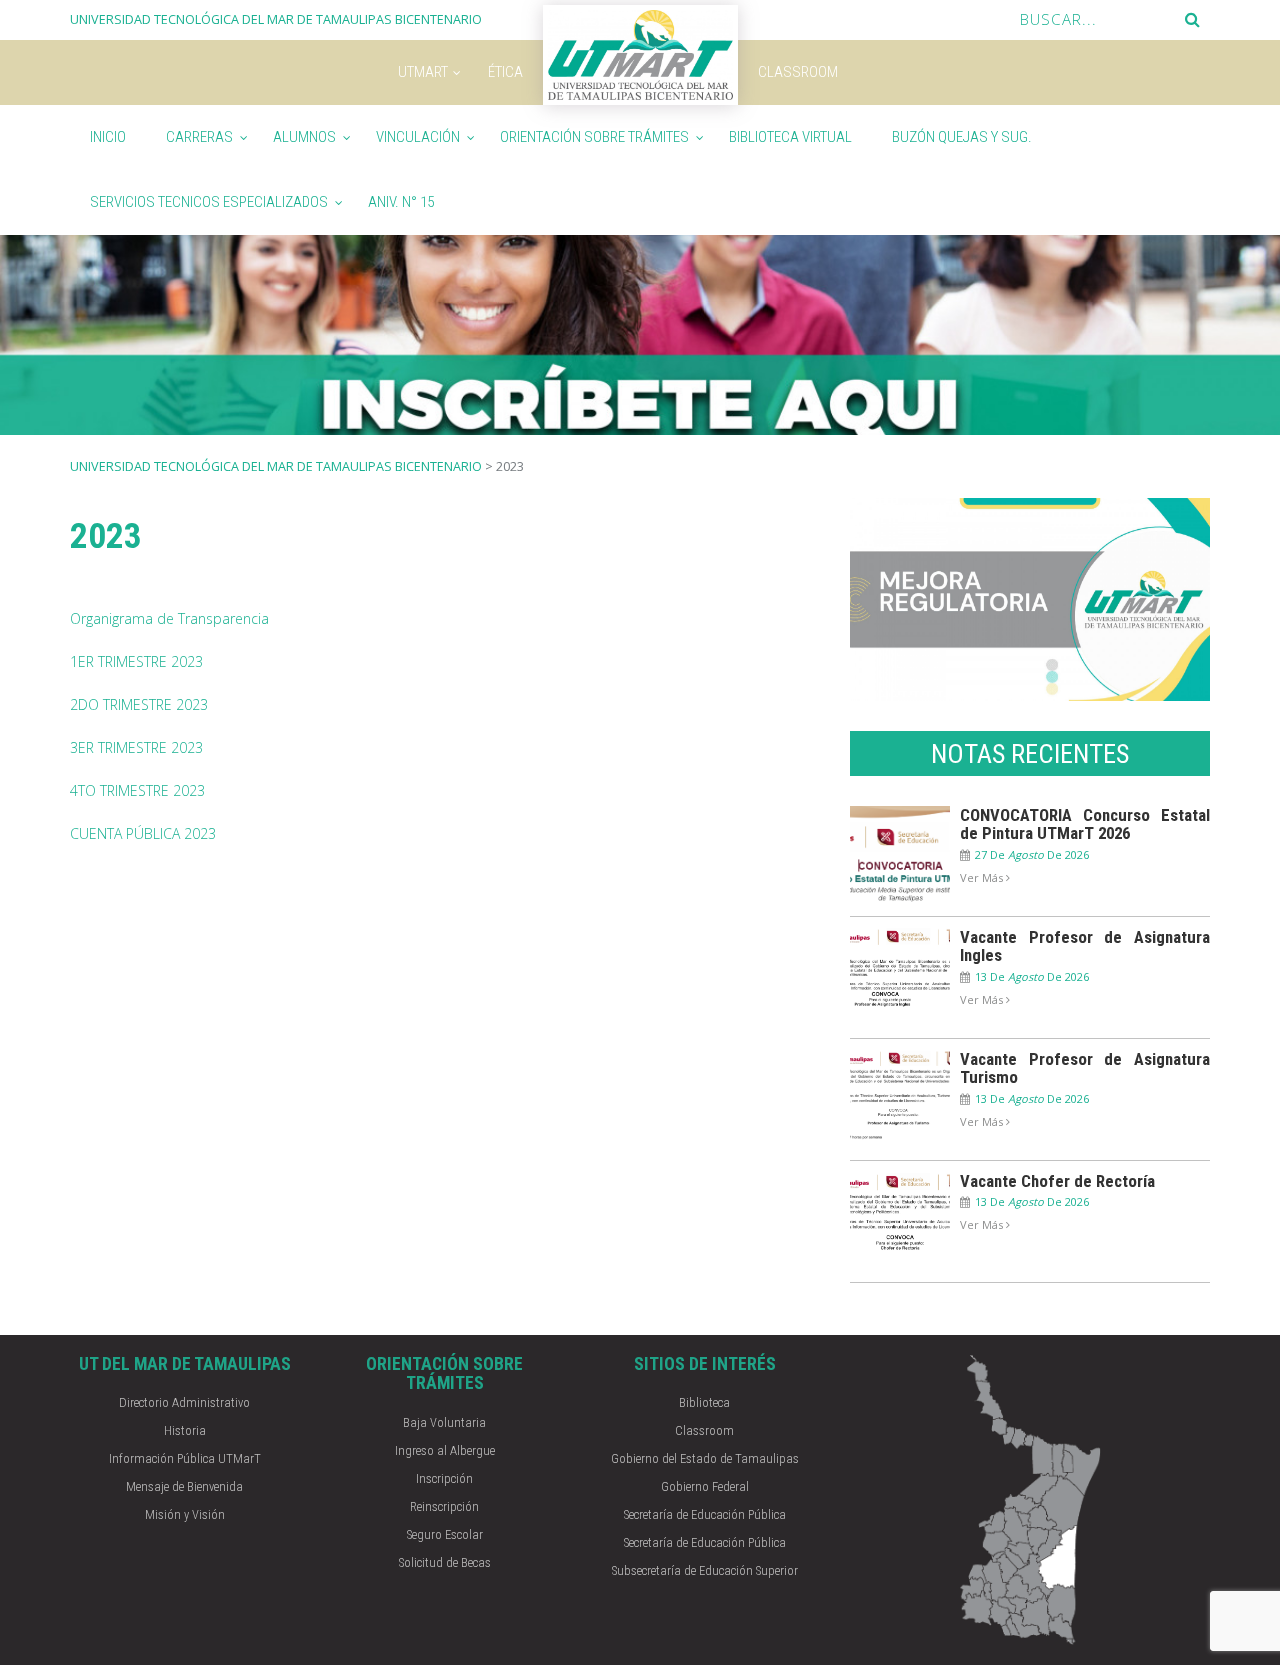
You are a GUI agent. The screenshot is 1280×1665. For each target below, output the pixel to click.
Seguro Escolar (445, 1534)
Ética (505, 72)
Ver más (983, 877)
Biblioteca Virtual (790, 137)
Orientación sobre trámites (594, 137)
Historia (185, 1430)
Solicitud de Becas (445, 1562)
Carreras (199, 137)
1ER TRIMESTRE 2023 (136, 661)
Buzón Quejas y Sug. (962, 137)
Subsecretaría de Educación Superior (705, 1570)
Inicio (108, 137)
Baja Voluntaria (444, 1422)
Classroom (798, 72)
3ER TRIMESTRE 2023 (136, 747)
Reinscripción (444, 1506)
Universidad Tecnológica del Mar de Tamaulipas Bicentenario (276, 466)
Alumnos (304, 137)
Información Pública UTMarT (185, 1458)
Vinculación (418, 137)
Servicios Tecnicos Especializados (209, 202)
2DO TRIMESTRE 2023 (139, 704)
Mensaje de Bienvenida (184, 1486)
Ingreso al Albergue (445, 1450)
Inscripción (444, 1478)
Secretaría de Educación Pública (705, 1514)
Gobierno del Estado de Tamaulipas (705, 1458)
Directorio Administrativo (184, 1402)
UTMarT (423, 72)
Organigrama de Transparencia (169, 618)
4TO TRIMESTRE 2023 (137, 790)
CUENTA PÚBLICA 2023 (143, 833)
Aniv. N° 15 (401, 202)
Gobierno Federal (705, 1486)
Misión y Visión (185, 1514)
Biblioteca (704, 1402)
